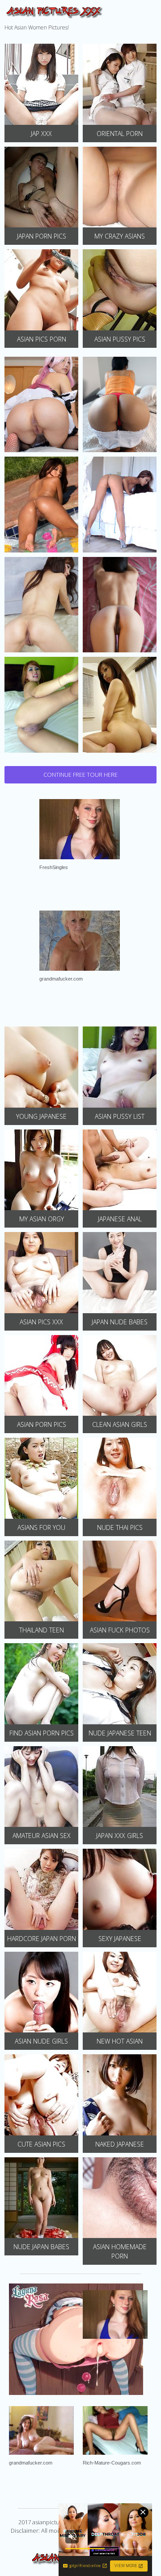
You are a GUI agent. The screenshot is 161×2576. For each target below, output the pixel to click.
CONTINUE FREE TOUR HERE (80, 775)
